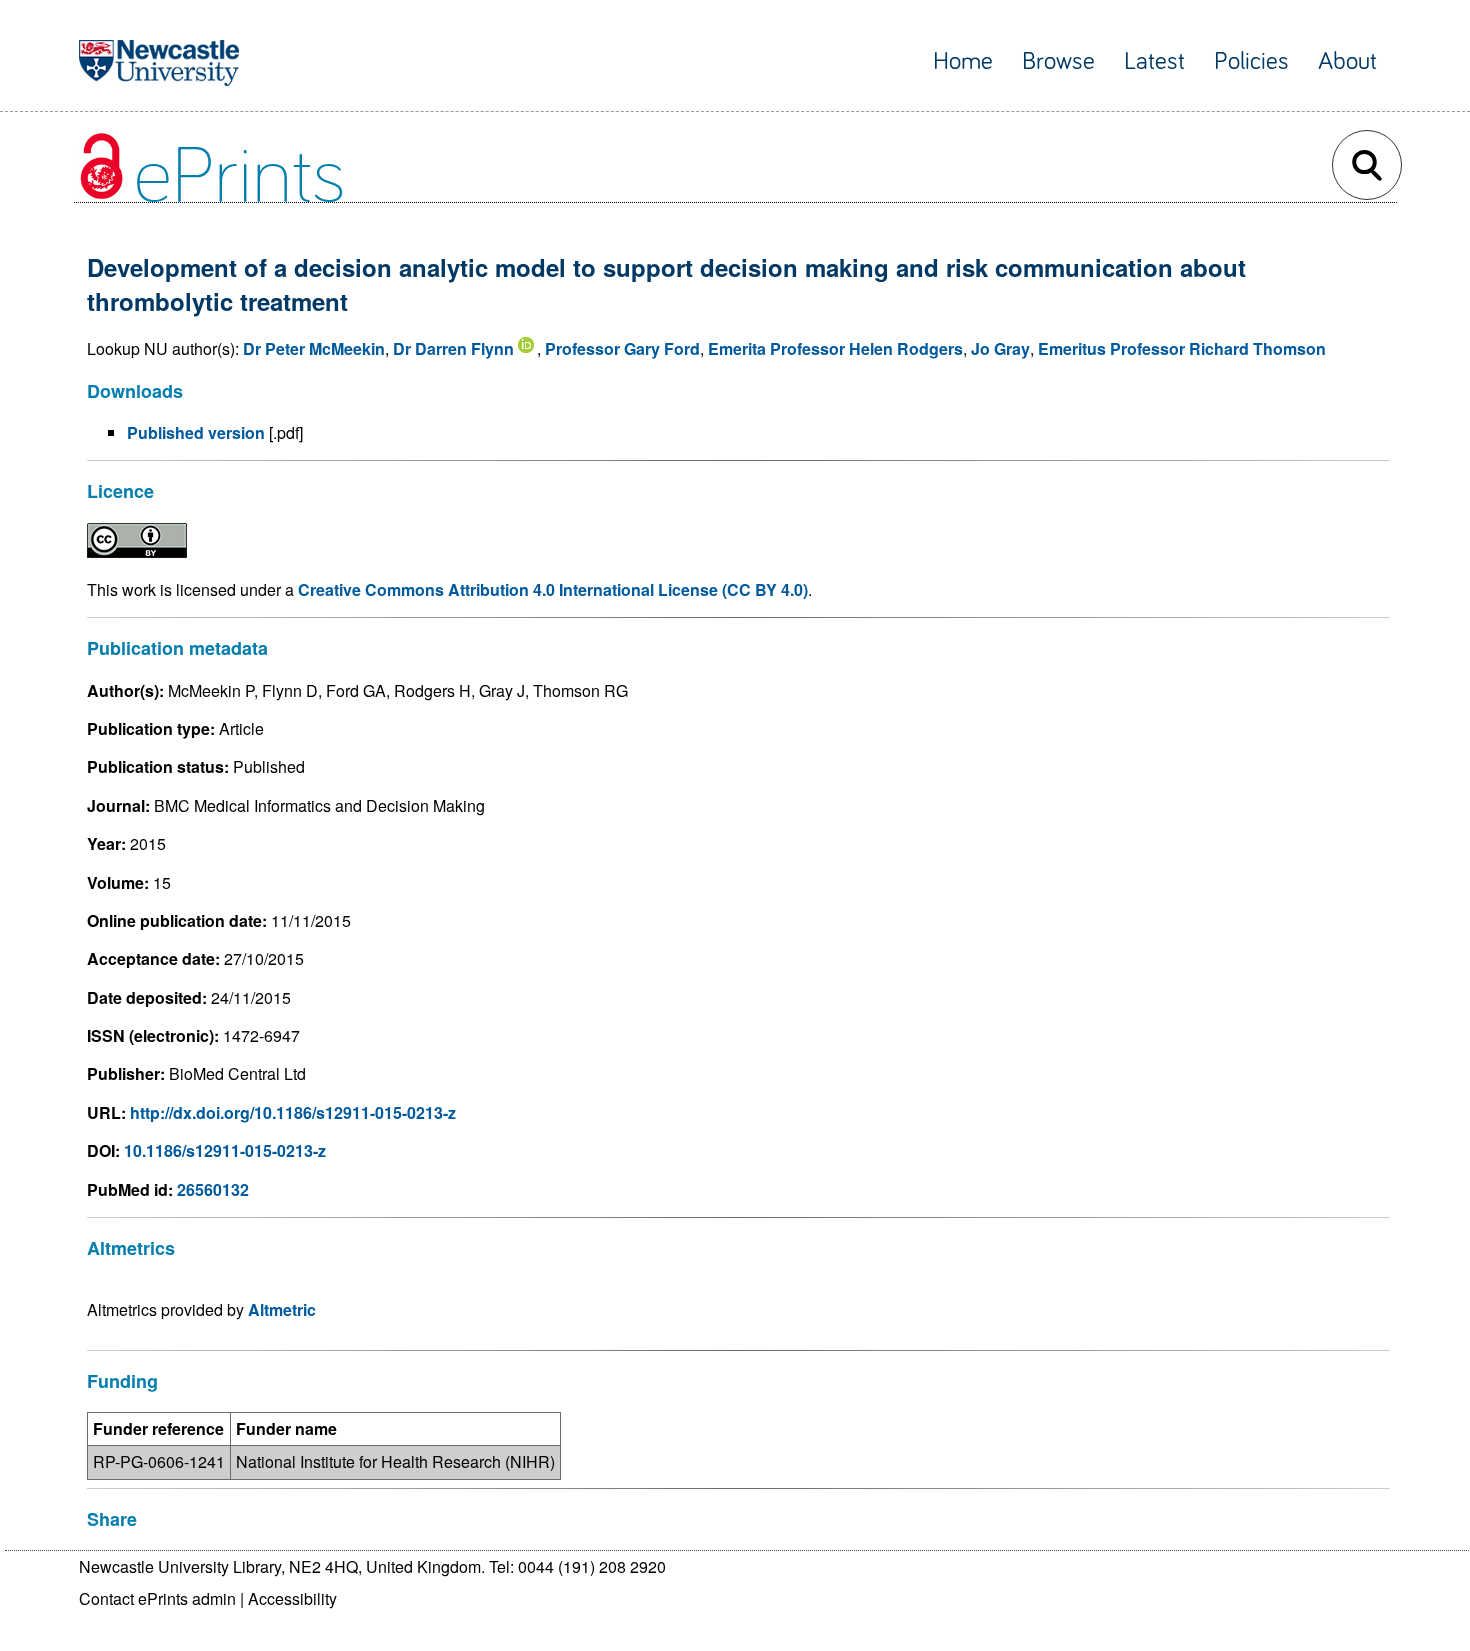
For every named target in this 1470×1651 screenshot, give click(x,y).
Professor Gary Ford (622, 348)
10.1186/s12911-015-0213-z (225, 1150)
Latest (1154, 61)
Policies (1251, 61)
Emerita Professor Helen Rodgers (835, 348)
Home (963, 61)
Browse (1058, 61)
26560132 (213, 1189)
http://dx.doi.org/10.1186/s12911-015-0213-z (293, 1112)
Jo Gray (1000, 348)
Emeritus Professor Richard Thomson (1182, 348)
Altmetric (282, 1309)
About (1347, 61)
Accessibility (292, 1598)
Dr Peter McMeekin (314, 348)
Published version (196, 432)
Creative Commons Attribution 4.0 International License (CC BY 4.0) (553, 589)
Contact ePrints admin (157, 1598)
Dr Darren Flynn (453, 348)
